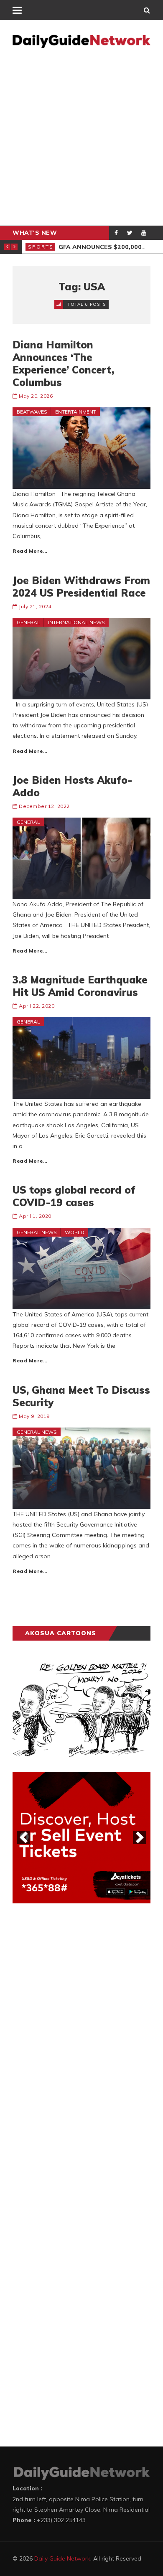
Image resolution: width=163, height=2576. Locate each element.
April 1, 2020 (35, 1216)
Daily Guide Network (62, 2558)
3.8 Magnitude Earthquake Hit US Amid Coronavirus (80, 986)
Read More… (30, 551)
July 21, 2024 (35, 606)
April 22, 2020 (37, 1006)
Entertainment (76, 412)
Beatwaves (32, 412)
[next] (140, 1837)
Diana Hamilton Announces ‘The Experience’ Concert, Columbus (63, 363)
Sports (41, 247)
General (28, 622)
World (75, 1232)
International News (76, 622)
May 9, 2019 (34, 1416)
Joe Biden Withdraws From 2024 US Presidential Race (81, 587)
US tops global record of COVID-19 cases (74, 1196)
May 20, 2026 (36, 396)
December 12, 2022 (44, 806)
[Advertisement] (81, 140)
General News (37, 1232)
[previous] (23, 1837)
